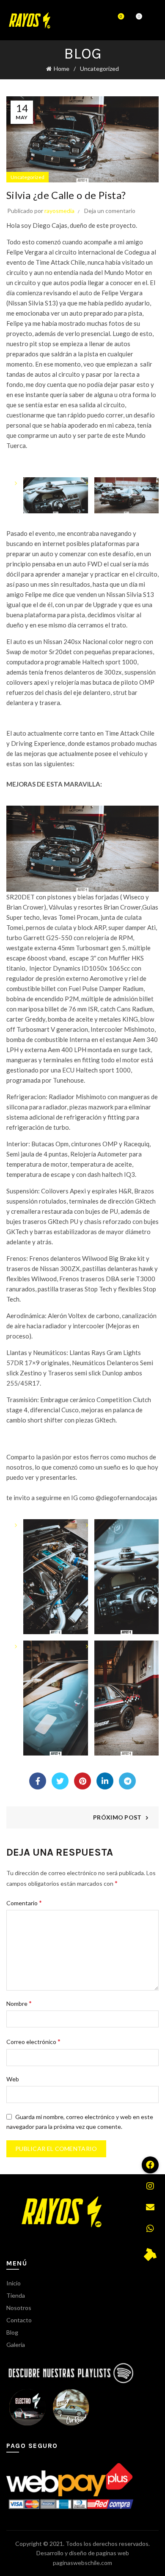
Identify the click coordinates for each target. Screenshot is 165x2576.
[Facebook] (38, 1781)
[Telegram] (127, 1781)
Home (62, 69)
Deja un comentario (110, 211)
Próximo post (117, 1817)
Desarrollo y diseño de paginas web (83, 2553)
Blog (12, 2332)
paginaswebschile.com (82, 2563)
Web (13, 2079)
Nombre (19, 2003)
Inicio (14, 2283)
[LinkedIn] (105, 1781)
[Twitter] (60, 1781)
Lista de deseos (121, 16)
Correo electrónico (33, 2041)
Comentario (24, 1903)
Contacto (19, 2320)
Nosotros (19, 2308)
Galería (16, 2345)
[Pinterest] (82, 1781)
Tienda (16, 2295)
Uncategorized (99, 69)
